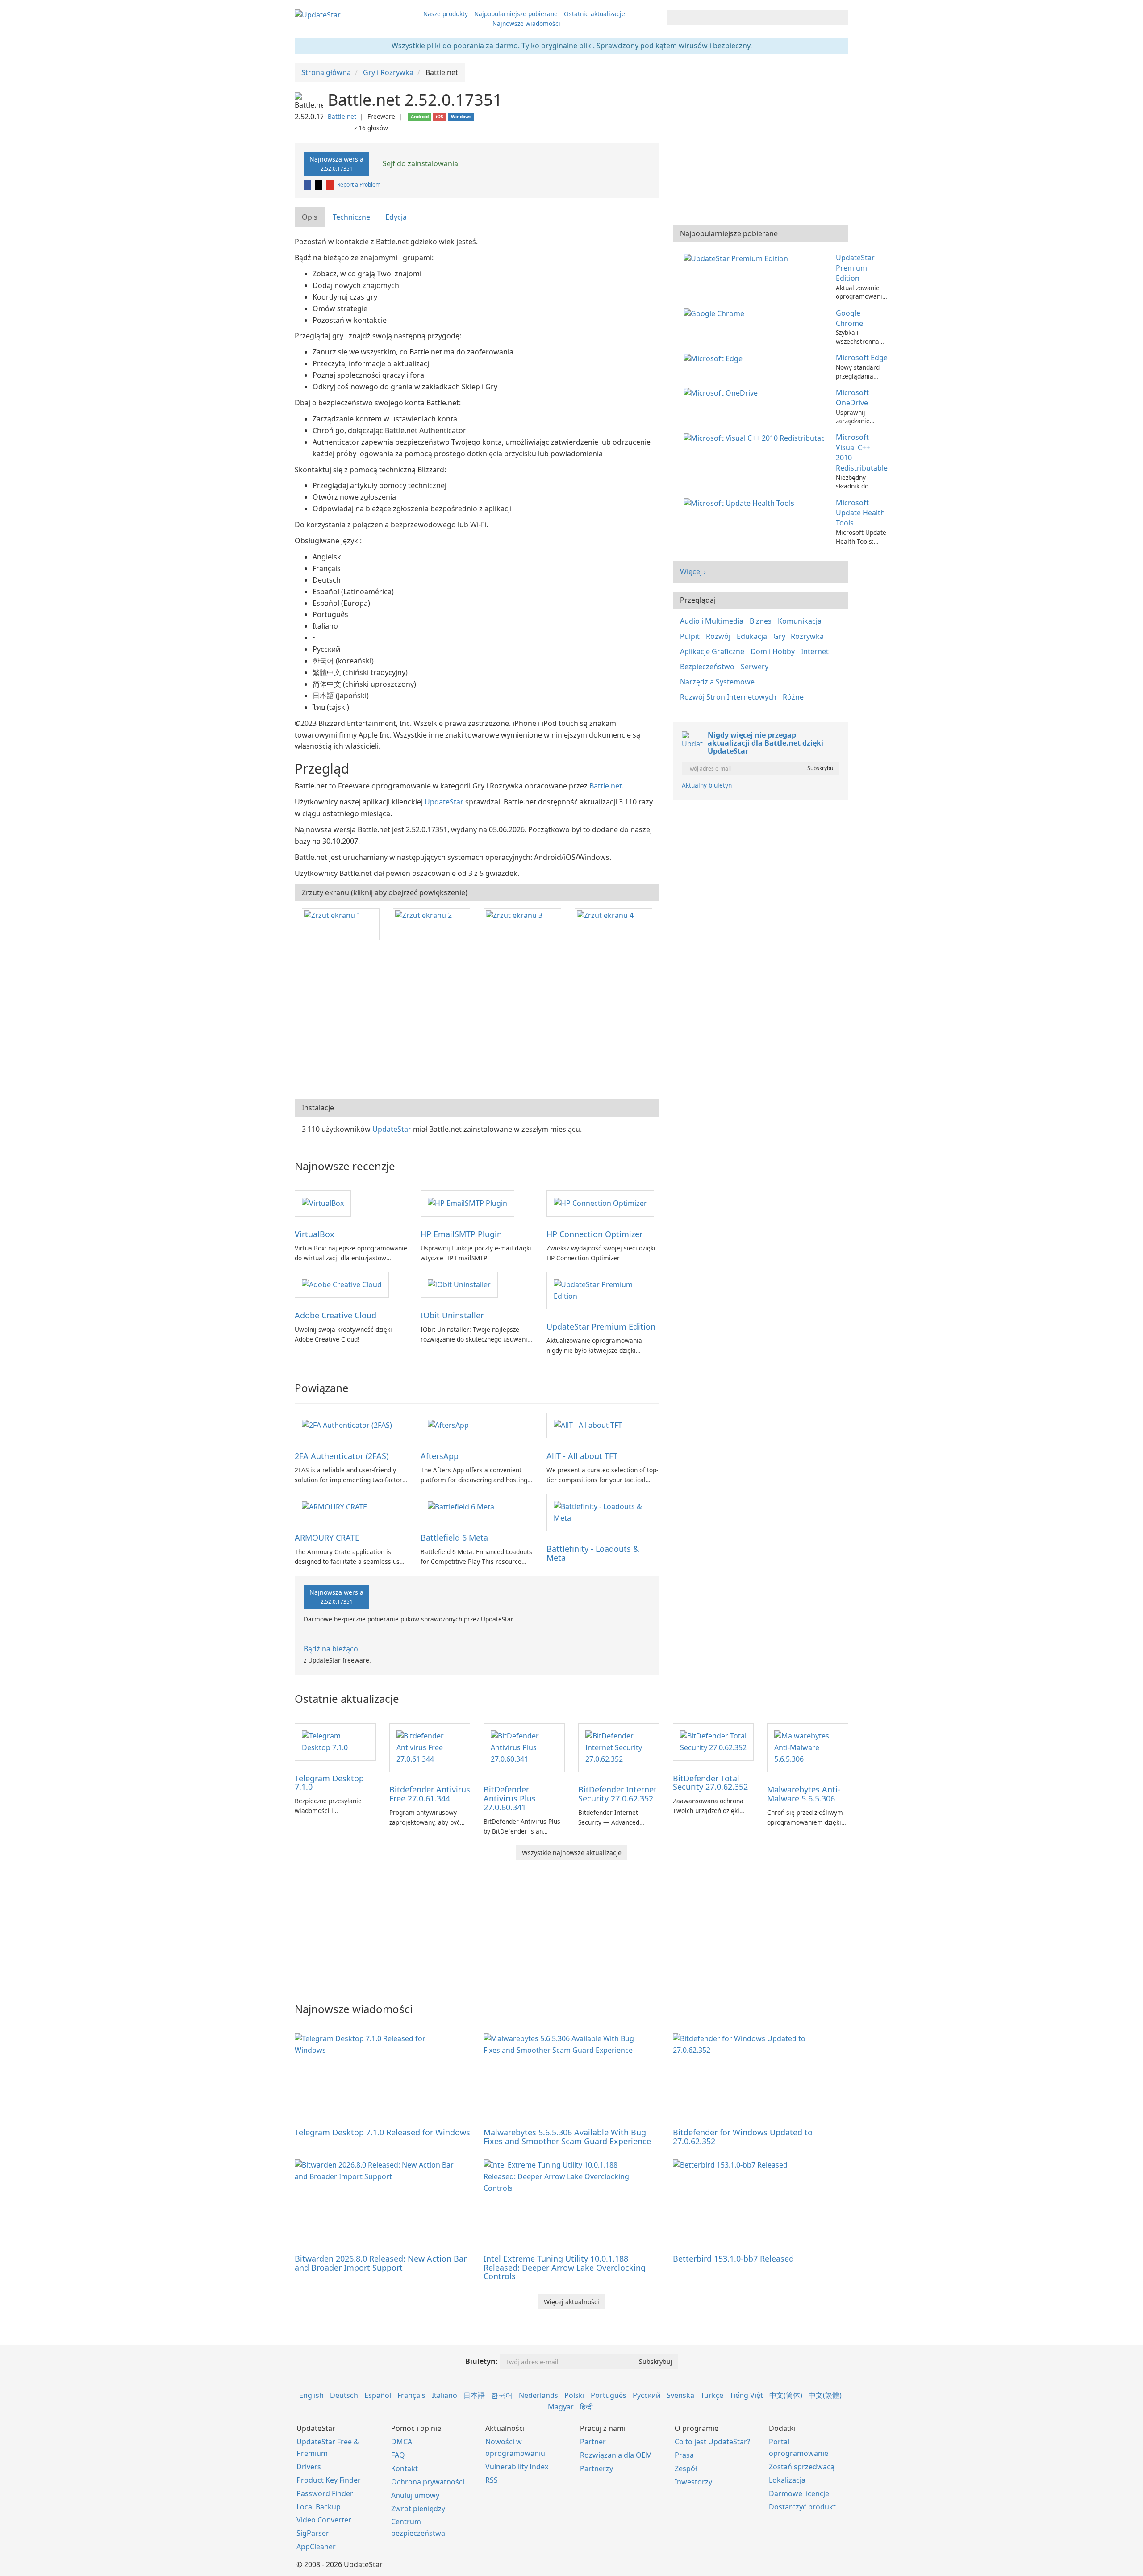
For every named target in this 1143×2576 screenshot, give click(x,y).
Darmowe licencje (799, 2493)
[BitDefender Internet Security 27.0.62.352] (619, 1747)
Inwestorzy (693, 2482)
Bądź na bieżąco (331, 1649)
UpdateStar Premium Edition (601, 1326)
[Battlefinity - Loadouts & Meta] (603, 1512)
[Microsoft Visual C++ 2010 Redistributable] (756, 437)
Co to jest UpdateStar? (712, 2442)
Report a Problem (359, 185)
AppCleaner (316, 2547)
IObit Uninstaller (452, 1315)
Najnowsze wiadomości (526, 23)
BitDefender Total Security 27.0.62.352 (710, 1783)
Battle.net (342, 116)
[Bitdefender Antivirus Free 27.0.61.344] (430, 1747)
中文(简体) (786, 2395)
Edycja (396, 217)
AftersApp (440, 1456)
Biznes (761, 621)
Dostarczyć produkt (802, 2507)
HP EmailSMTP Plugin (461, 1234)
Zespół (686, 2468)
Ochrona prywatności (428, 2482)
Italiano (444, 2395)
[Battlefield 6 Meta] (461, 1506)
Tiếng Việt (746, 2395)
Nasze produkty (446, 14)
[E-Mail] (330, 185)
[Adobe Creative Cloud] (342, 1284)
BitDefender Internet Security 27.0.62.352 (617, 1794)
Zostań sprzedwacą (802, 2467)
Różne (793, 697)
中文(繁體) (825, 2395)
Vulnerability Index (517, 2467)
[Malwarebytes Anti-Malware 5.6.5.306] (808, 1747)
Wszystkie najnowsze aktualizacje (572, 1853)
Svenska (680, 2395)
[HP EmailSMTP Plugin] (467, 1203)
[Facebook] (308, 185)
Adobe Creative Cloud (336, 1315)
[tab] (310, 217)
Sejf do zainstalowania (419, 163)
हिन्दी (586, 2407)
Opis (310, 217)
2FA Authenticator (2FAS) (342, 1456)
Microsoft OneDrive (852, 398)
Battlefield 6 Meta (454, 1538)
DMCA (402, 2442)
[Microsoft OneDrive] (722, 392)
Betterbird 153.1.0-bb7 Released (733, 2259)
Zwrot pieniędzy (418, 2509)
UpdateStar (444, 802)
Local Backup (319, 2507)
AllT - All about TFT (582, 1456)
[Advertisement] (477, 1028)
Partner (593, 2442)
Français (411, 2395)
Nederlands (538, 2395)
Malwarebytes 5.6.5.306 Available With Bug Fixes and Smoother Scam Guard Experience (567, 2137)
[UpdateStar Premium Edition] (603, 1290)
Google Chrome (849, 318)
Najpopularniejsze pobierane (516, 14)
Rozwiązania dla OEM (616, 2455)
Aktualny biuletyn (707, 785)
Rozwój (718, 636)
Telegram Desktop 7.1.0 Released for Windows (382, 2132)
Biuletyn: (482, 2361)
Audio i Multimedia (712, 621)
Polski (574, 2395)
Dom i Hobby (773, 651)
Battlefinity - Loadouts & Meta (593, 1553)
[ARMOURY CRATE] (334, 1506)
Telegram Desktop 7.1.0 (329, 1783)
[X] (319, 185)
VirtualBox (315, 1234)
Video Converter (324, 2520)
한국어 (502, 2395)
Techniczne (351, 217)
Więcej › (693, 571)
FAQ (398, 2455)
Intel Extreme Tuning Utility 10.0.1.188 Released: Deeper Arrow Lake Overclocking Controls (565, 2268)
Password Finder (325, 2493)
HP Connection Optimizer (594, 1234)
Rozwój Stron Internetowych (728, 697)
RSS (492, 2480)
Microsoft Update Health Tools (860, 513)
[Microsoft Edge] (715, 358)
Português (609, 2395)
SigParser (313, 2533)
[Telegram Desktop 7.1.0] (335, 1741)
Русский (647, 2395)
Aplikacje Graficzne (712, 651)
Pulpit (690, 636)
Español (378, 2395)
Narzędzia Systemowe (717, 682)
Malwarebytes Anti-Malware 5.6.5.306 (804, 1794)
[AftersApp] (448, 1425)
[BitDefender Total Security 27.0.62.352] (713, 1741)
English (311, 2395)
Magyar (561, 2407)
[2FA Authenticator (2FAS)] (347, 1425)
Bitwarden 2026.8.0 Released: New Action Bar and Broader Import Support (381, 2263)
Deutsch (344, 2395)
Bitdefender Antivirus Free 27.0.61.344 (430, 1794)
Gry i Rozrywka (799, 636)
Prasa (684, 2455)
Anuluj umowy (415, 2495)
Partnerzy (597, 2468)
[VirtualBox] (323, 1203)
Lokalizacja (787, 2480)
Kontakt (405, 2468)
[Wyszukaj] (840, 18)
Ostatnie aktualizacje (594, 14)
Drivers (309, 2467)
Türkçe (712, 2395)
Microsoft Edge (862, 358)
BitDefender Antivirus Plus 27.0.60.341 (510, 1798)
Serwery (755, 667)
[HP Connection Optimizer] (600, 1203)
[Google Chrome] (716, 313)
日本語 (474, 2395)
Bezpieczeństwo (707, 667)
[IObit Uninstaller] (459, 1284)
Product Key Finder (329, 2480)
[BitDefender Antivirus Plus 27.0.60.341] (524, 1747)
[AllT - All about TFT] (588, 1425)
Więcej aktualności (571, 2302)
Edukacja (752, 636)
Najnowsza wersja (336, 163)
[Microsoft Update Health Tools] (741, 503)
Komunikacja (800, 621)
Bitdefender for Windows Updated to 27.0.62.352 (743, 2137)
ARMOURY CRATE (327, 1538)
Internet (815, 651)
